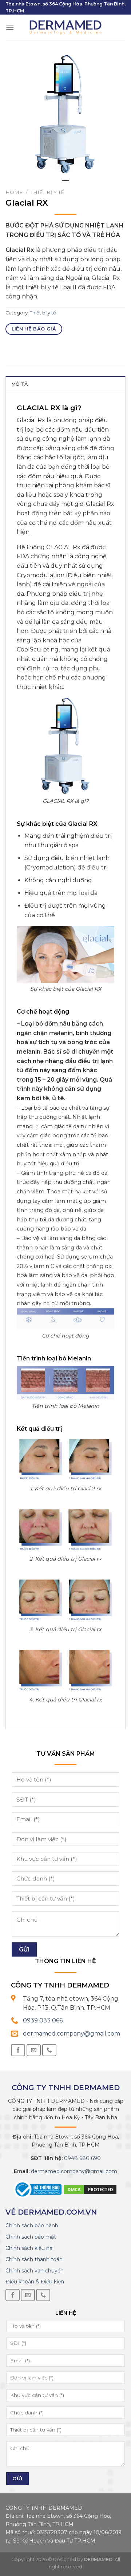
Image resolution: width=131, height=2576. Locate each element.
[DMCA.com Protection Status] (90, 2189)
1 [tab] (65, 184)
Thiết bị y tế (47, 192)
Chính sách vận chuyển (35, 2271)
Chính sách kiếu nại (29, 2248)
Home (14, 192)
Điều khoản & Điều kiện (35, 2282)
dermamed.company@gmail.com (72, 2034)
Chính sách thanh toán (34, 2259)
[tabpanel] (65, 115)
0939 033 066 (43, 2020)
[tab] (65, 384)
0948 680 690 (82, 2158)
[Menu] (10, 27)
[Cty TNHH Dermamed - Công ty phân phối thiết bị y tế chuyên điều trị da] (65, 27)
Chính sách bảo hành (32, 2226)
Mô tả (19, 384)
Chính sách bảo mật (31, 2237)
